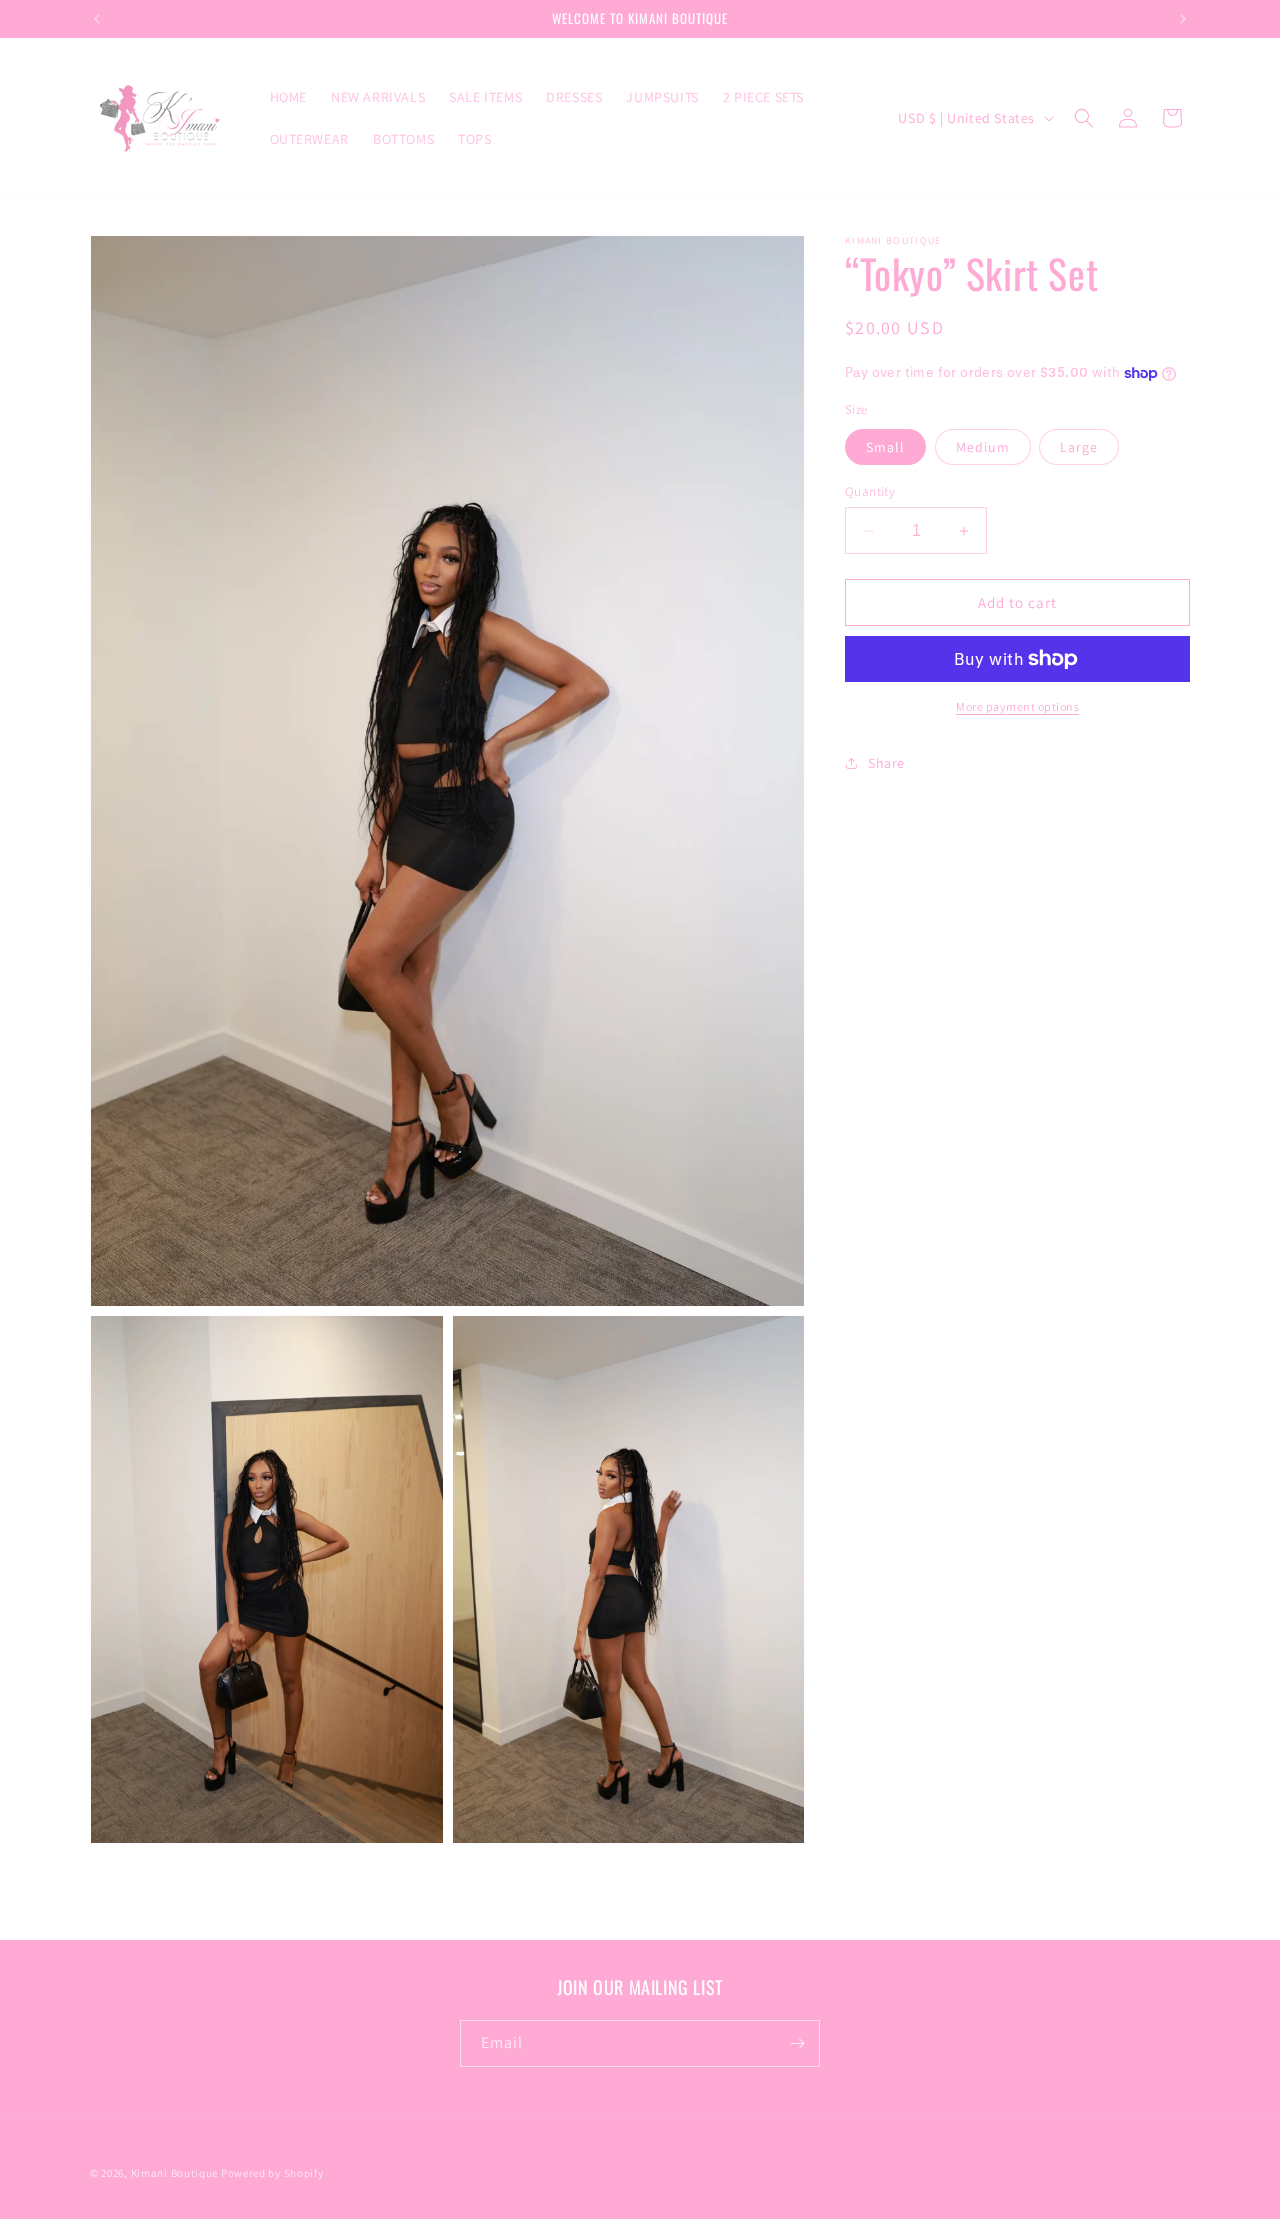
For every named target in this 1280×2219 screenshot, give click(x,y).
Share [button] (886, 763)
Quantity (870, 491)
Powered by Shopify (272, 2173)
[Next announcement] (1183, 19)
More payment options (1017, 706)
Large (1079, 447)
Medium (983, 447)
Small (885, 447)
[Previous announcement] (97, 19)
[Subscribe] (797, 2043)
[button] (1084, 118)
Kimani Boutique (175, 2173)
